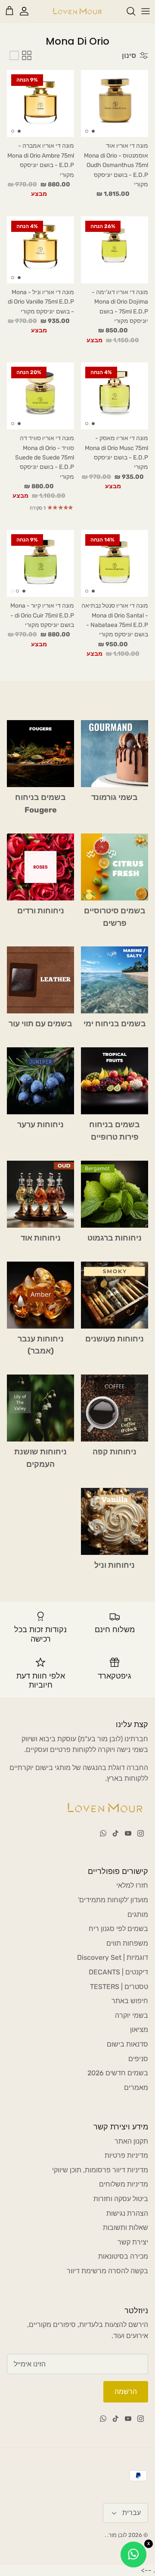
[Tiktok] (116, 1833)
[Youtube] (128, 1833)
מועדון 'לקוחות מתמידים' (113, 1900)
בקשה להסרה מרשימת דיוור (107, 2271)
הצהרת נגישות (127, 2213)
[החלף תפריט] (146, 11)
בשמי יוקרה (132, 2015)
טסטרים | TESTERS (119, 1987)
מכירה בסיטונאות (123, 2256)
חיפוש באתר (130, 2001)
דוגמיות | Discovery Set (113, 1957)
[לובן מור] (77, 11)
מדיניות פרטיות (126, 2155)
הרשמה (126, 2392)
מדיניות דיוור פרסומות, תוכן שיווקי (100, 2170)
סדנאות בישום (127, 2044)
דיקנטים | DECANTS (118, 1972)
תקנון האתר (131, 2141)
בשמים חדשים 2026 (118, 2073)
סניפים (138, 2059)
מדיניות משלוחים (124, 2184)
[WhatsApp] (103, 1833)
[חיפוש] (127, 11)
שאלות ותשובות (126, 2228)
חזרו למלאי (132, 1885)
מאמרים (136, 2088)
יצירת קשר (133, 2242)
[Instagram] (141, 1833)
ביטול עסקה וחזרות (121, 2199)
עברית (132, 2513)
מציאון (139, 2030)
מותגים (138, 1915)
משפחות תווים (127, 1943)
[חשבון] (28, 11)
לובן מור (118, 2535)
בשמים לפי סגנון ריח (118, 1929)
